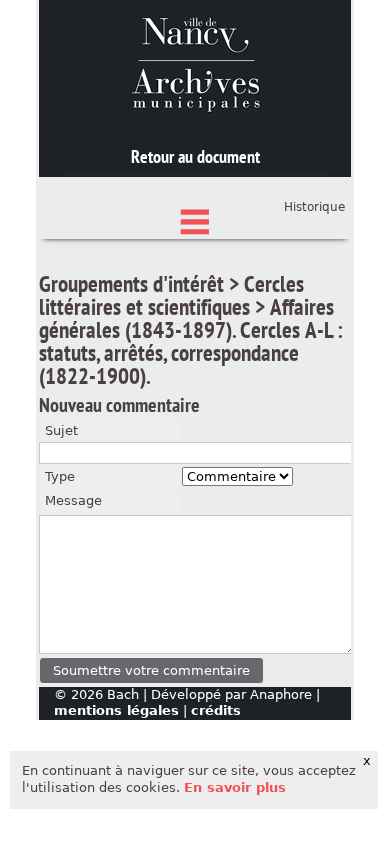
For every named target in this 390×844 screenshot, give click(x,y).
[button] (151, 670)
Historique (314, 207)
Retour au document (195, 156)
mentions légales (116, 710)
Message (73, 500)
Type (60, 476)
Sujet (61, 430)
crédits (216, 710)
